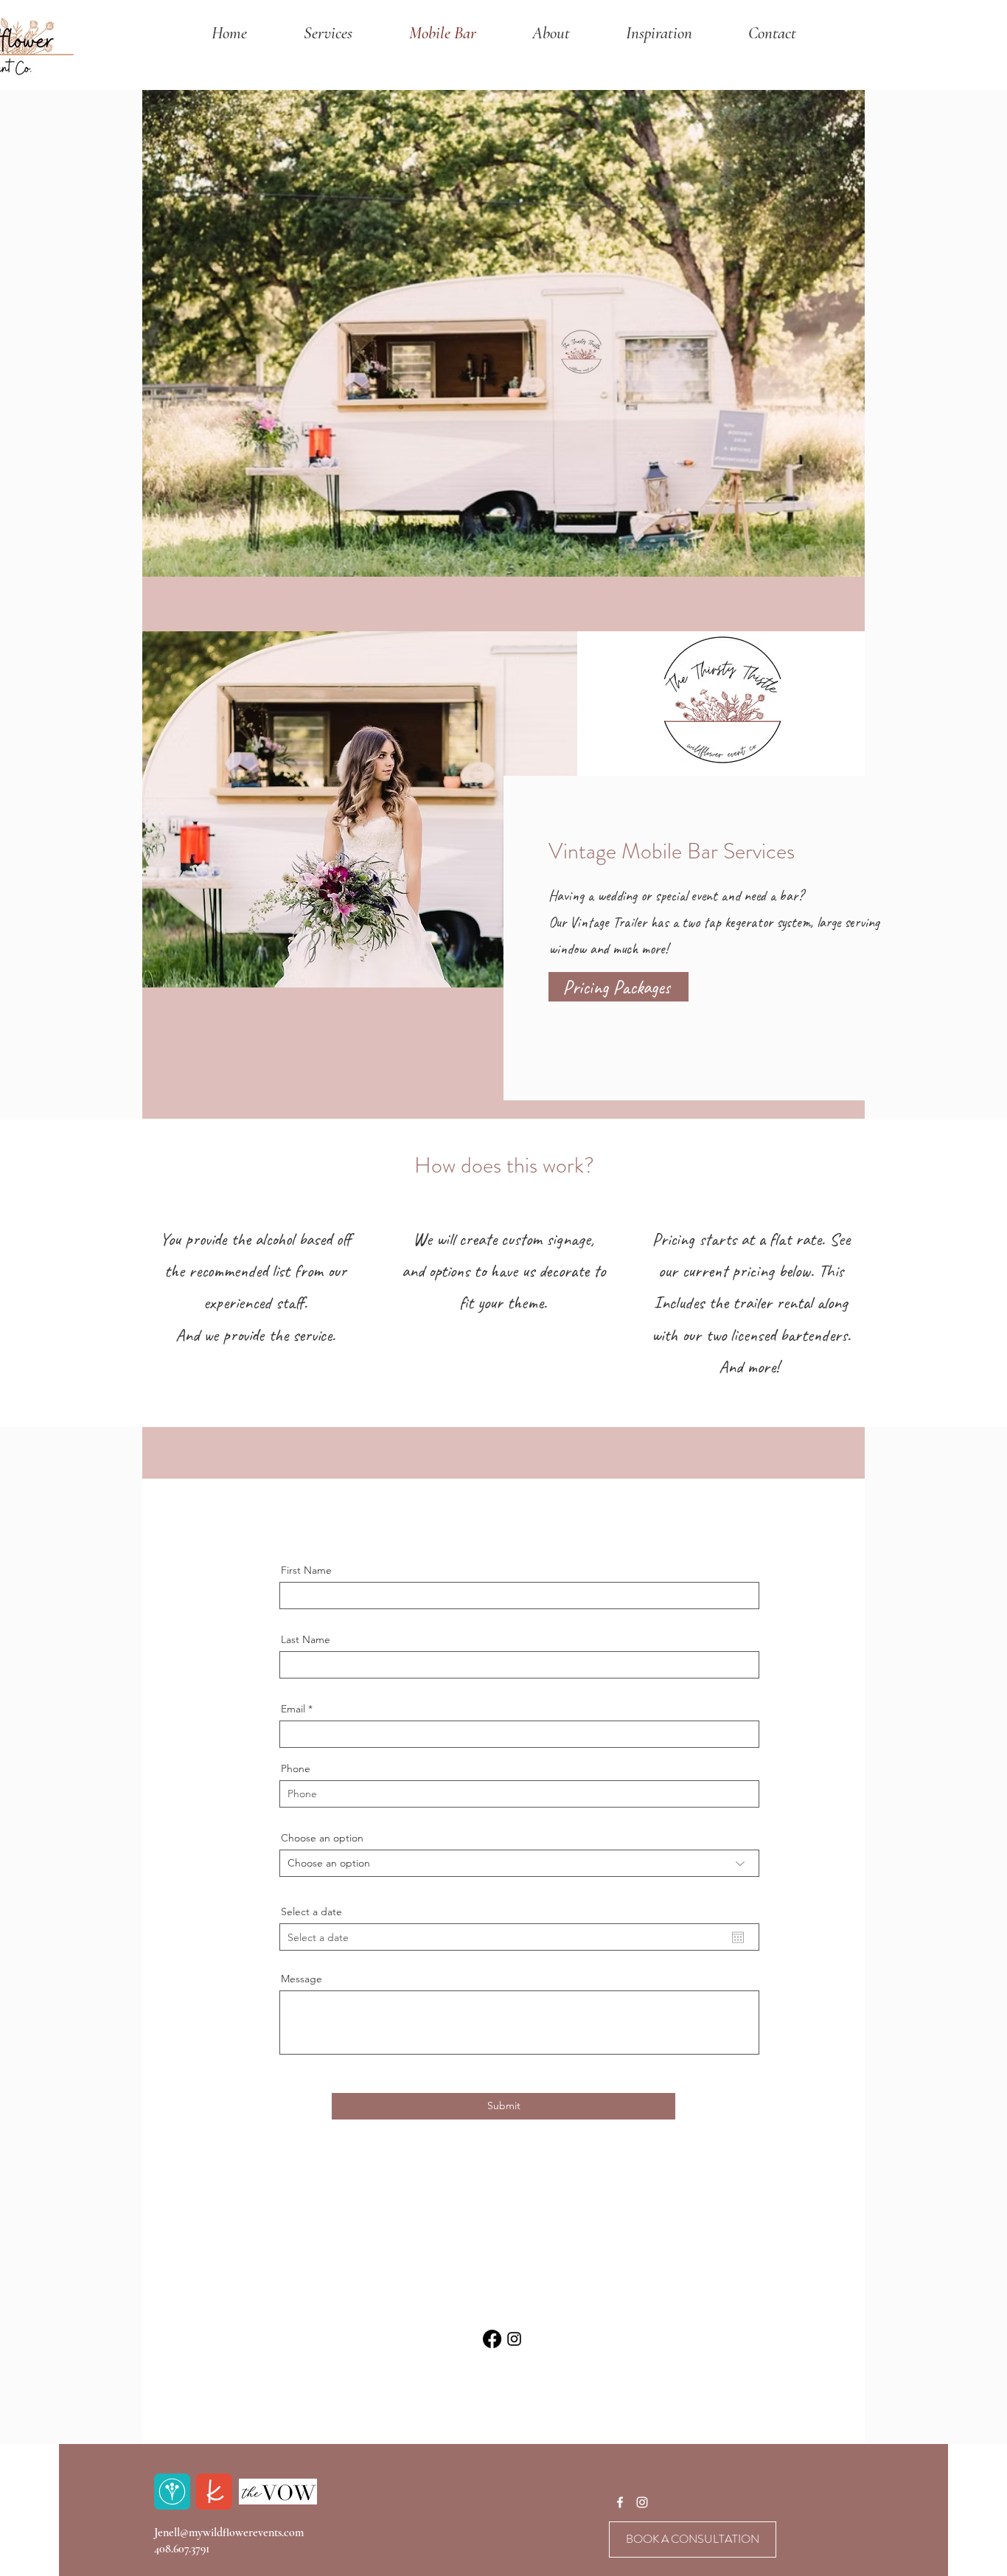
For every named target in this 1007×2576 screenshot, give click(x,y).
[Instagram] (514, 2339)
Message (302, 1979)
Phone (296, 1768)
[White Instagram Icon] (642, 2502)
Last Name (306, 1639)
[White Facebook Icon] (620, 2502)
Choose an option (322, 1838)
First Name (306, 1570)
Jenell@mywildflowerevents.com (229, 2532)
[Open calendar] (738, 1937)
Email (293, 1709)
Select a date (311, 1912)
